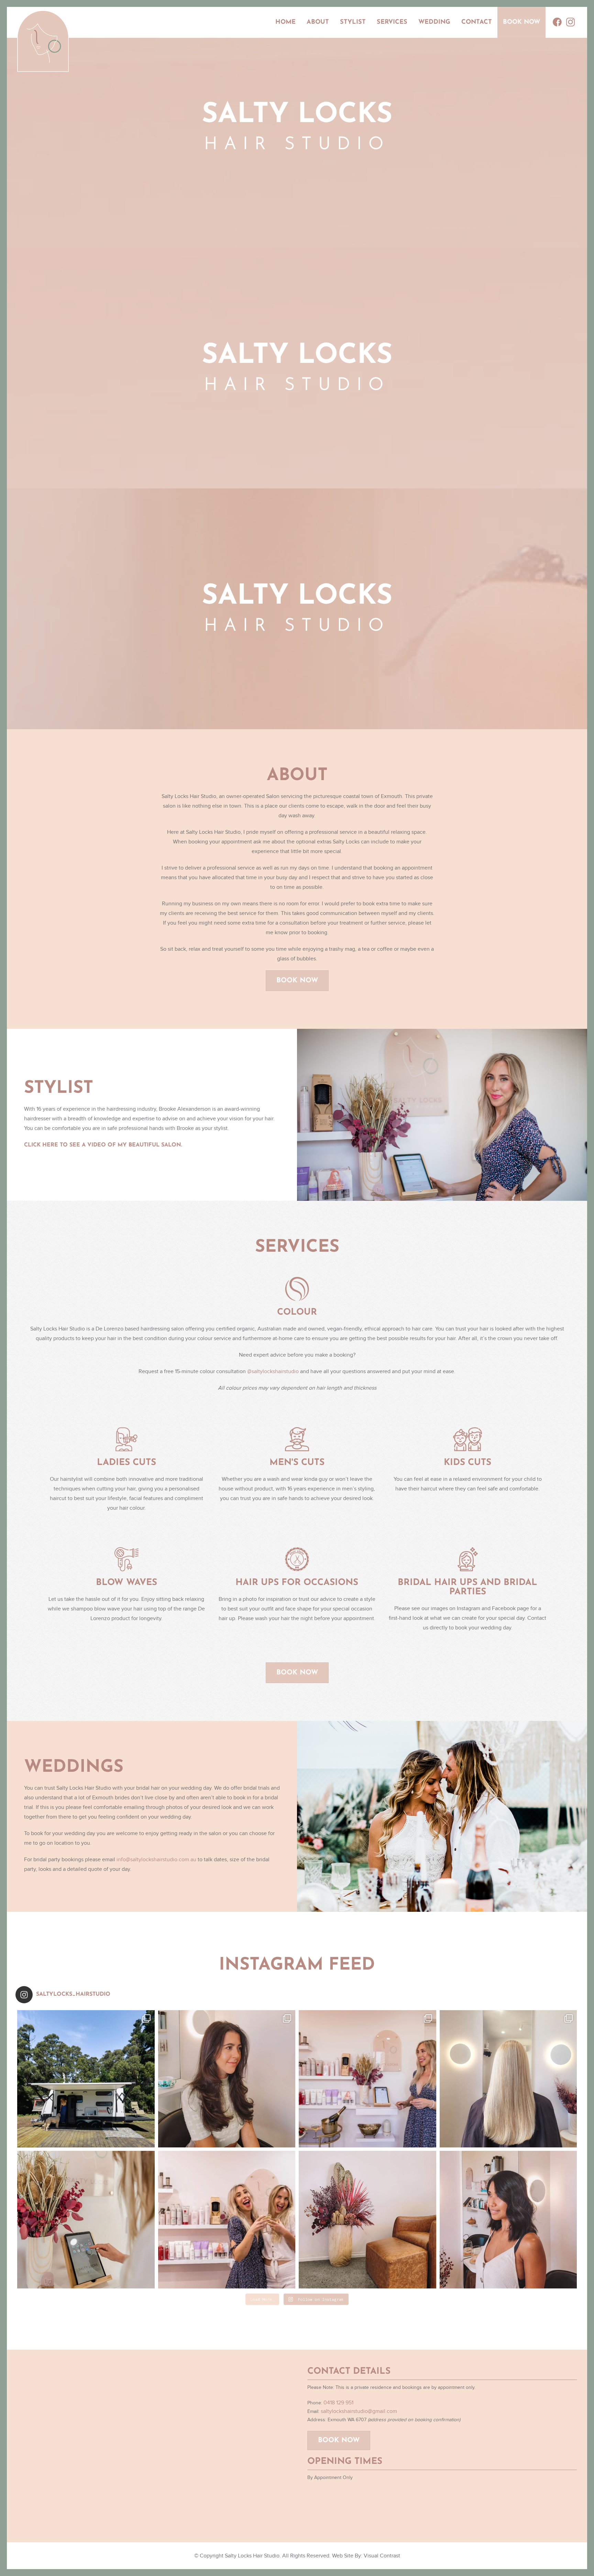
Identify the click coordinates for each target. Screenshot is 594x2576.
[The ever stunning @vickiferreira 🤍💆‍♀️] (227, 2079)
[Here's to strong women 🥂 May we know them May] (227, 2220)
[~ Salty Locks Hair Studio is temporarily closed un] (86, 2079)
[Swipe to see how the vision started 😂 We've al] (367, 2079)
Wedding (434, 22)
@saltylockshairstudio (273, 1371)
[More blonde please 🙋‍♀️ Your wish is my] (508, 2079)
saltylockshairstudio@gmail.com (359, 2411)
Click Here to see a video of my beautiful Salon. (103, 1145)
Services (392, 22)
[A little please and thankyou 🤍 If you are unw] (86, 2220)
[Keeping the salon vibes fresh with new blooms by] (367, 2220)
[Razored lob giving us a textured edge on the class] (508, 2220)
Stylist (353, 22)
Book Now (521, 22)
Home (285, 22)
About (318, 22)
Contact (477, 22)
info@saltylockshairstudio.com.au (156, 1860)
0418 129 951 (338, 2403)
